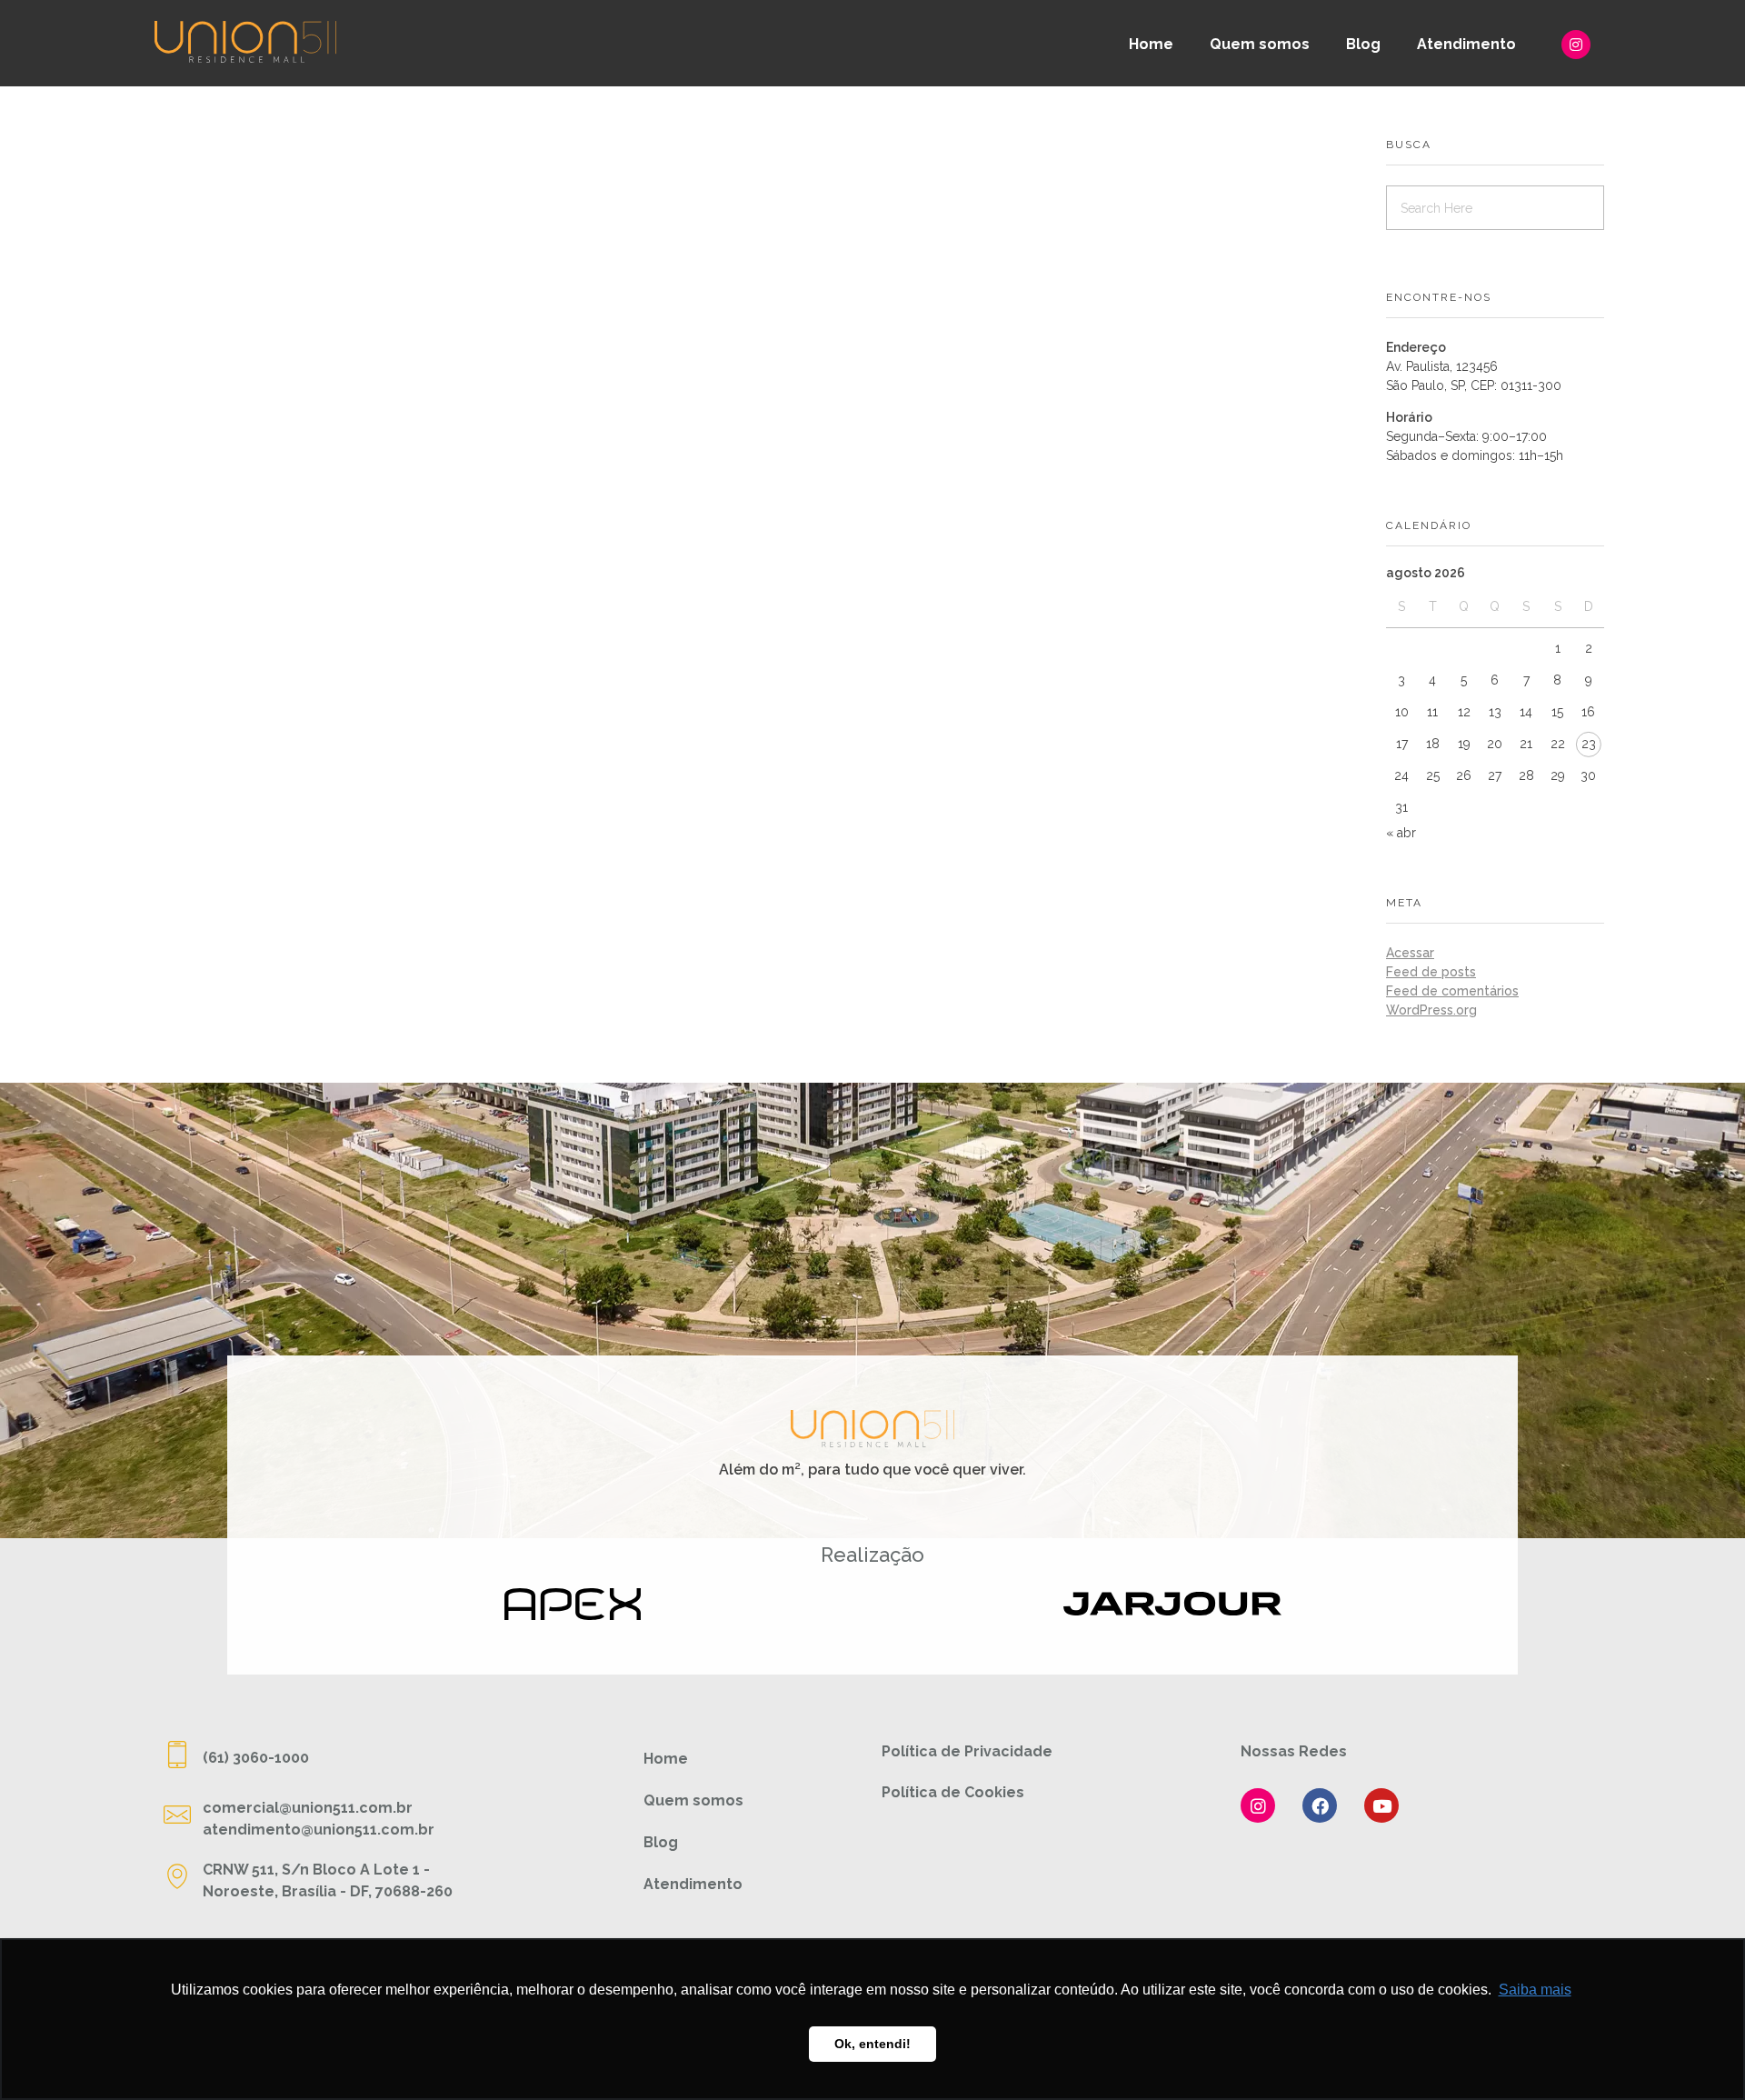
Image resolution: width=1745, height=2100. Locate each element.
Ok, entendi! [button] (872, 2044)
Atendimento (1466, 44)
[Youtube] (1381, 1805)
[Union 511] (245, 41)
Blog (1363, 44)
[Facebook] (1320, 1805)
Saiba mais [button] (1535, 1990)
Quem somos (1260, 44)
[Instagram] (1576, 45)
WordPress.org (1431, 1010)
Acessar (1410, 953)
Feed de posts (1431, 972)
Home (1151, 44)
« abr (1401, 833)
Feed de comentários (1452, 991)
